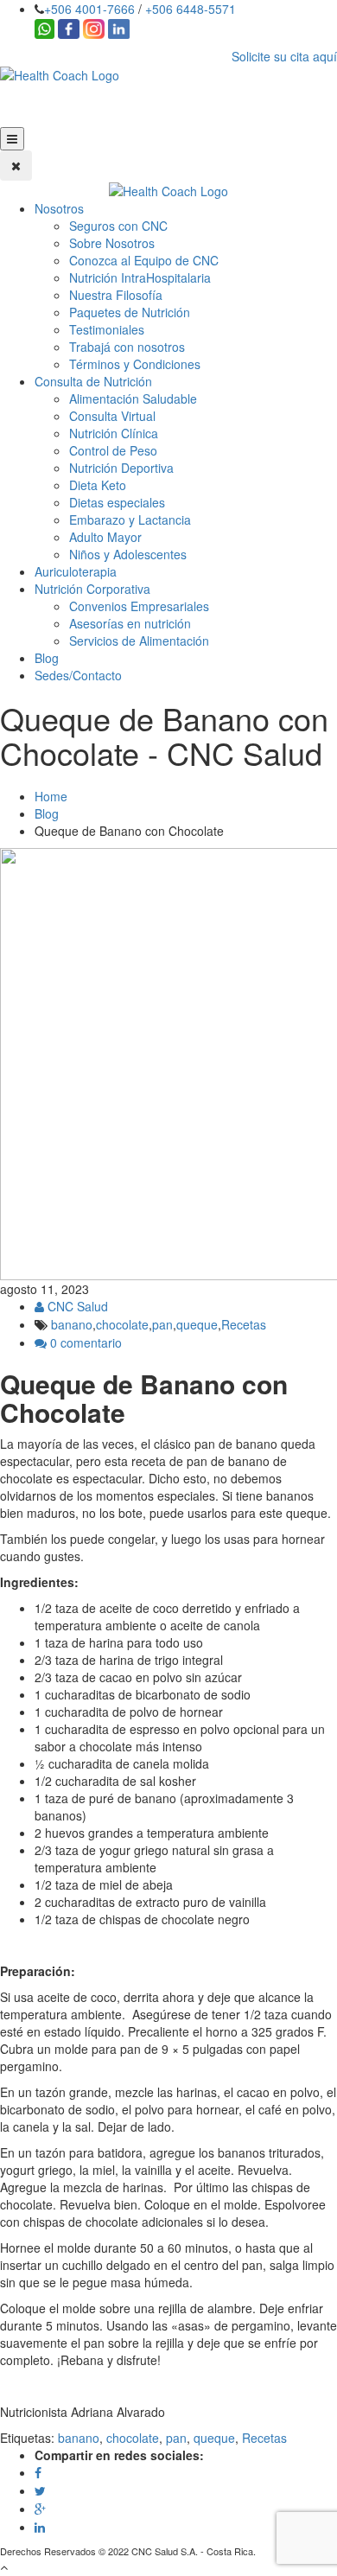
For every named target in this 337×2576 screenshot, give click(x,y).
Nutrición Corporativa (92, 589)
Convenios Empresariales (139, 606)
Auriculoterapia (76, 571)
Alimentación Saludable (133, 399)
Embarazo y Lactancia (130, 520)
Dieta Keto (98, 485)
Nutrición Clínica (114, 433)
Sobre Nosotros (112, 243)
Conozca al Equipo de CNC (144, 260)
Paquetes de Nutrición (130, 312)
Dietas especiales (117, 502)
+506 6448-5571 (191, 9)
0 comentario (84, 1342)
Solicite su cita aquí (284, 56)
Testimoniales (107, 329)
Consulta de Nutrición (93, 381)
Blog (47, 658)
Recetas (244, 1324)
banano (72, 1324)
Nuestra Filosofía (116, 295)
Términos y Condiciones (135, 364)
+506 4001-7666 (89, 9)
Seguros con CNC (118, 226)
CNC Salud (76, 1306)
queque (197, 1324)
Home (51, 796)
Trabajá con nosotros (127, 347)
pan (162, 1324)
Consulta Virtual (112, 416)
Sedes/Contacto (78, 675)
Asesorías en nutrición (130, 623)
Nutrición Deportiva (121, 468)
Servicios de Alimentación (139, 641)
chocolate (122, 1324)
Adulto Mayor (105, 537)
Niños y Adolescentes (128, 554)
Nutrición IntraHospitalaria (140, 277)
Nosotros (59, 208)
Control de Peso (113, 450)
